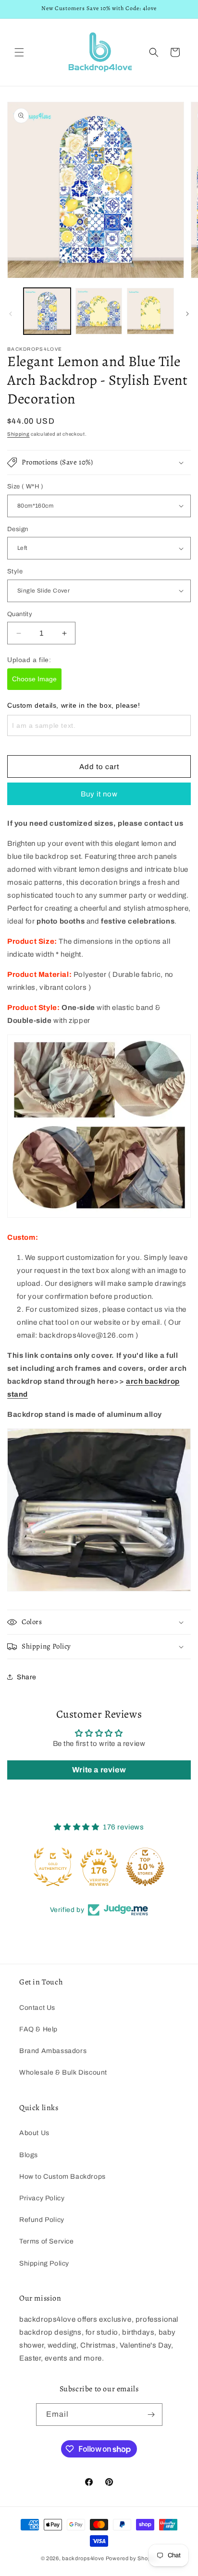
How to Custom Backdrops (62, 2177)
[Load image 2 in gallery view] (99, 311)
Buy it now (99, 794)
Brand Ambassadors (53, 2051)
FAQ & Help (38, 2029)
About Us (34, 2133)
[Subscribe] (151, 2415)
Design (18, 529)
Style (15, 571)
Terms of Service (47, 2241)
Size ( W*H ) (25, 487)
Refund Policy (42, 2220)
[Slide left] (11, 314)
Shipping (19, 434)
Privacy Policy (42, 2198)
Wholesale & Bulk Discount (63, 2072)
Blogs (29, 2155)
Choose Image (34, 679)
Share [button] (27, 1677)
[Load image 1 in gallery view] (47, 311)
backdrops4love (83, 2558)
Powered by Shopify (132, 2558)
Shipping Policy (44, 2263)
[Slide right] (187, 314)
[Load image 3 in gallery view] (150, 311)
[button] (19, 52)
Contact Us (37, 2008)
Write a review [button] (99, 1770)
